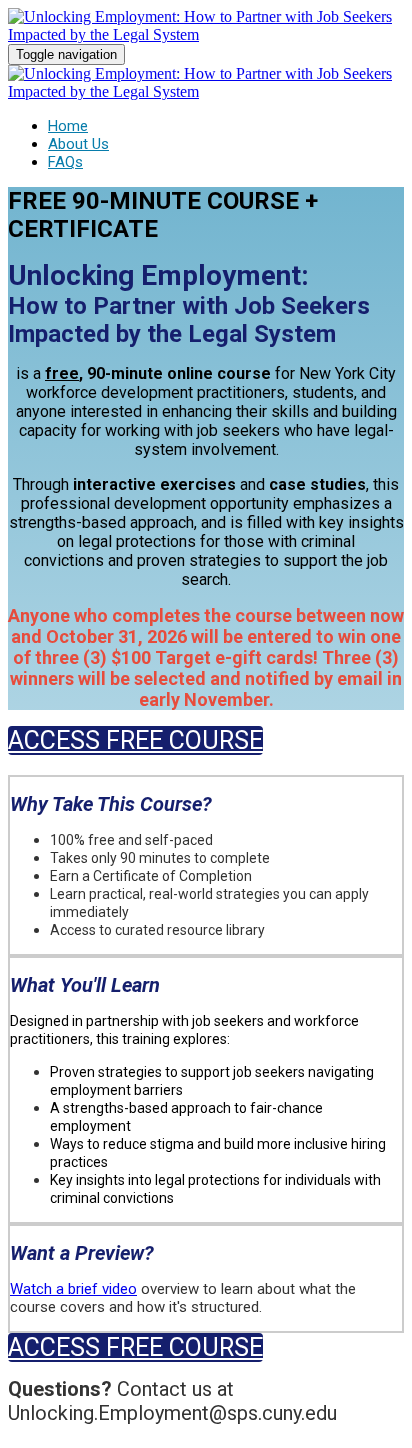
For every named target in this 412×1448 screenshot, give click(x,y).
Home (68, 126)
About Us (78, 144)
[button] (135, 740)
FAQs (65, 162)
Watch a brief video (73, 1289)
